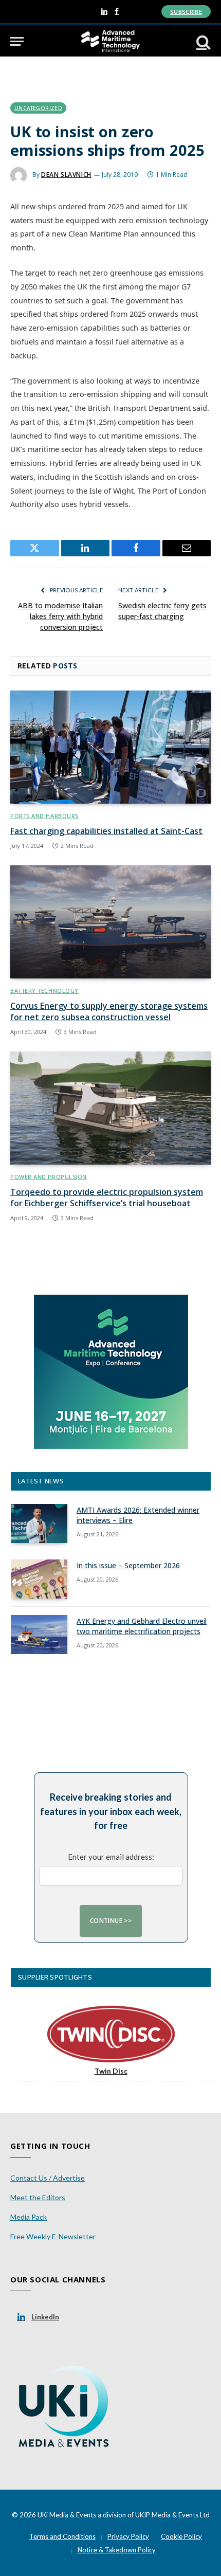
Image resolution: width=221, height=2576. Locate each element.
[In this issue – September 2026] (39, 1579)
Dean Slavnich (66, 175)
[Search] (202, 41)
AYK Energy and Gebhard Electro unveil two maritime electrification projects (142, 1626)
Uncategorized (38, 108)
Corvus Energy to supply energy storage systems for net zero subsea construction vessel (109, 1011)
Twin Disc (111, 2071)
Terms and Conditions (62, 2536)
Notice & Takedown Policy (117, 2550)
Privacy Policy (128, 2536)
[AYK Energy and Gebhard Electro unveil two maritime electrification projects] (39, 1635)
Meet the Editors (38, 2197)
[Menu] (17, 41)
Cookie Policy (181, 2536)
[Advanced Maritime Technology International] (110, 41)
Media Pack (29, 2217)
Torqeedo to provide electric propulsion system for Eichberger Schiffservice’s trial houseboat (107, 1198)
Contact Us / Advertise (48, 2178)
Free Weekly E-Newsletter (53, 2236)
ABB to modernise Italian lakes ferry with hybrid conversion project (60, 616)
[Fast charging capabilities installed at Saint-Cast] (110, 747)
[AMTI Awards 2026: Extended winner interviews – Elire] (39, 1523)
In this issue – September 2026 (128, 1565)
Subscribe (186, 12)
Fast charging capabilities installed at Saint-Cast (106, 831)
